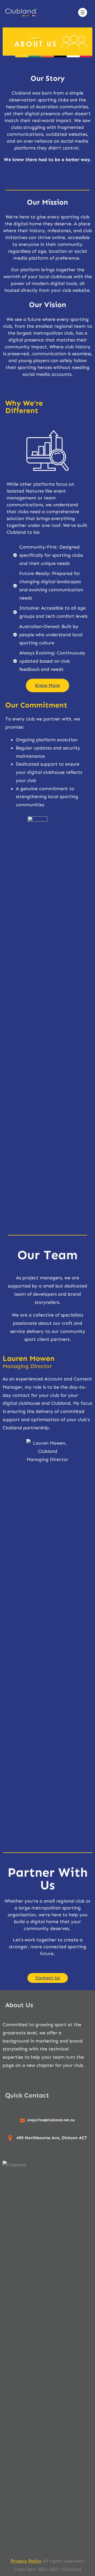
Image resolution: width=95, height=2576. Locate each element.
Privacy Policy (26, 2561)
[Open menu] (83, 12)
